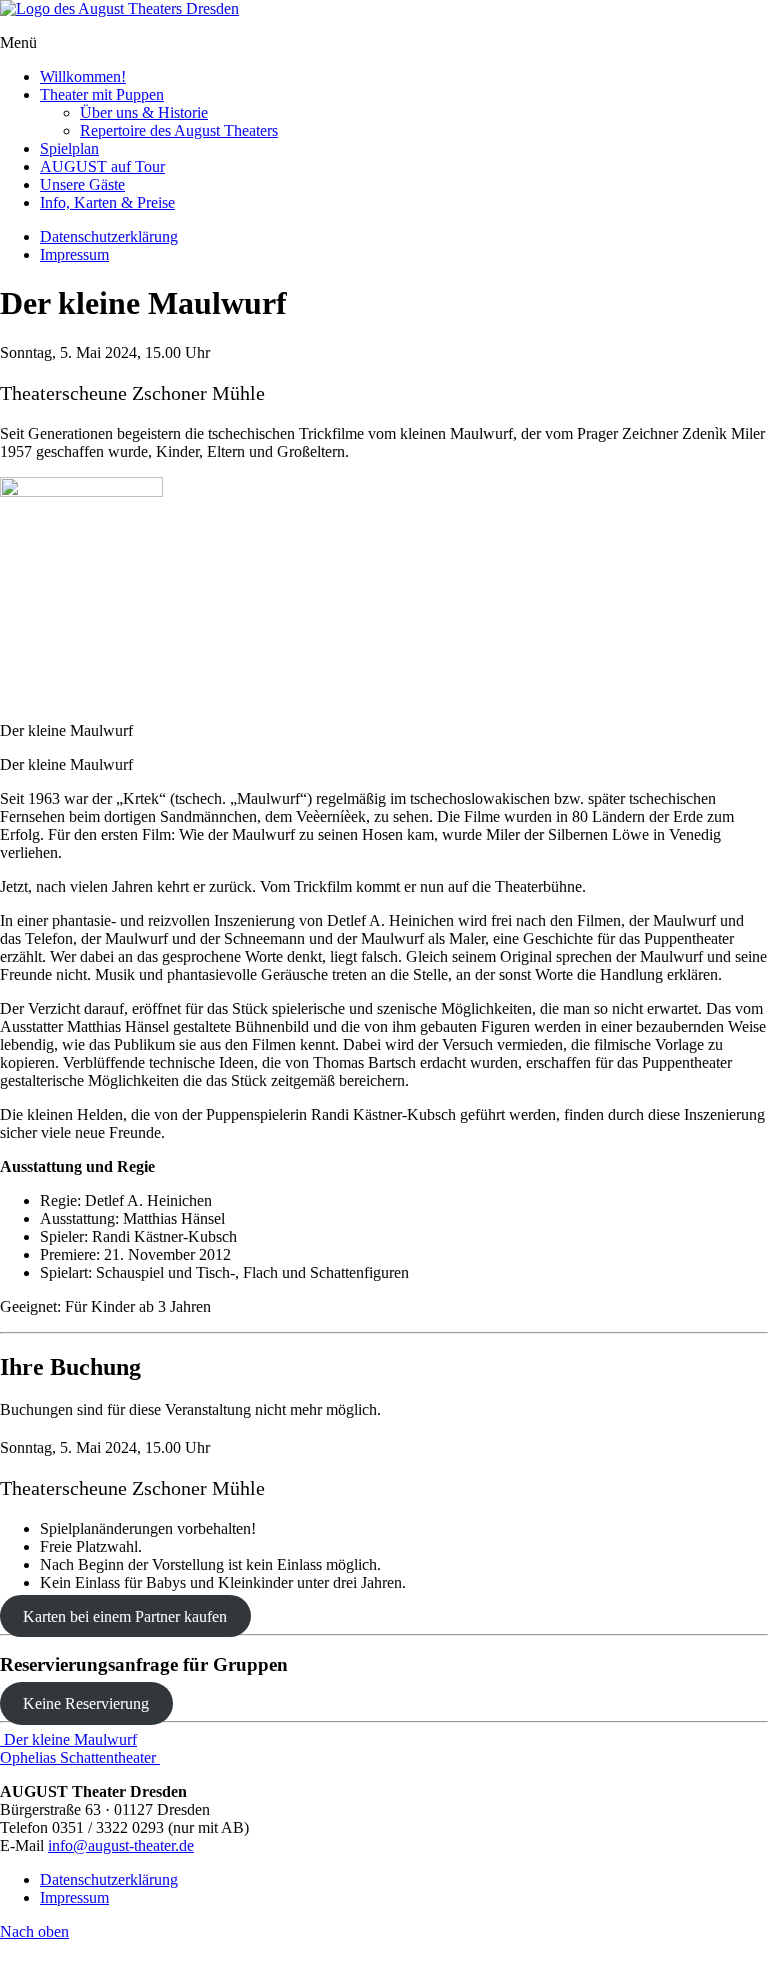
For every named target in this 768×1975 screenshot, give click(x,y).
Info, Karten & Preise (107, 202)
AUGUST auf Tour (102, 166)
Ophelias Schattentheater (80, 1757)
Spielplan (69, 148)
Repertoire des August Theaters (179, 130)
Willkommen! (83, 76)
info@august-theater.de (121, 1845)
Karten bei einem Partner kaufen (125, 1616)
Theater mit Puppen (102, 94)
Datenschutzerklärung (109, 236)
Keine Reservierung (86, 1703)
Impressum (74, 254)
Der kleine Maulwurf (68, 1739)
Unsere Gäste (82, 184)
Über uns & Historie (144, 112)
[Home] (119, 8)
